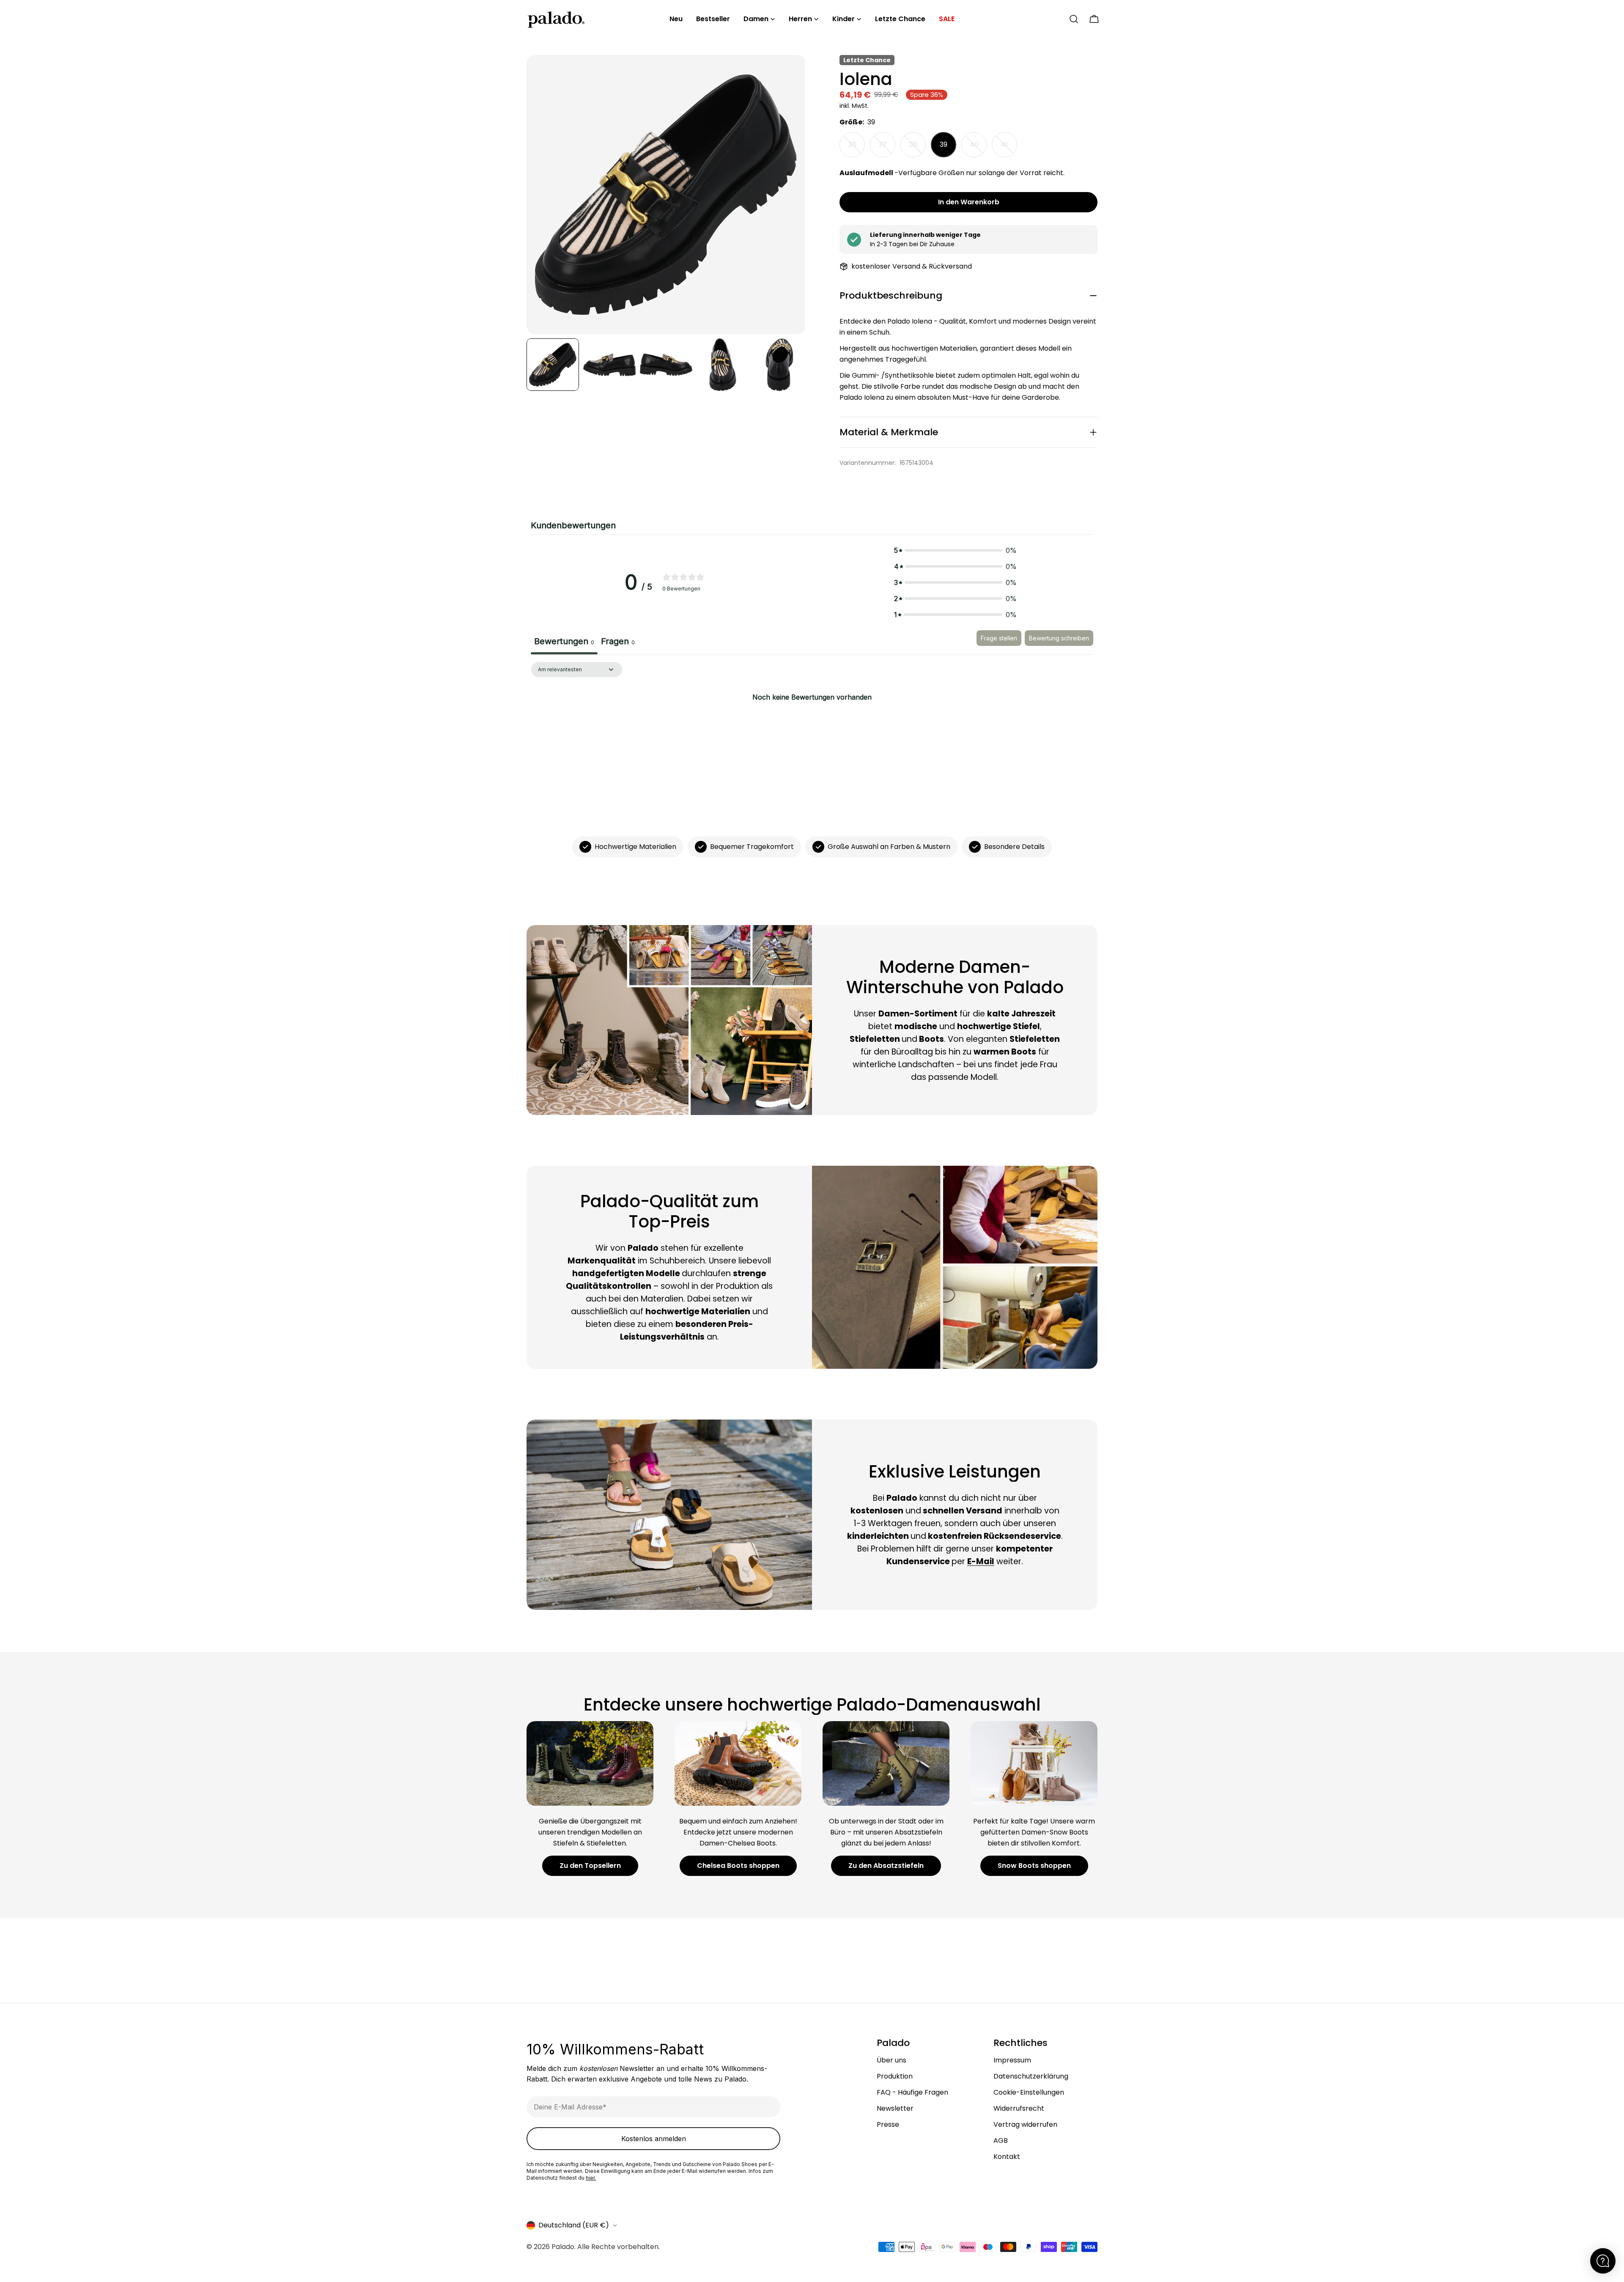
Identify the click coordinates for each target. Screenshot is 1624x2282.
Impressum (1012, 2060)
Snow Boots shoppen (1034, 1866)
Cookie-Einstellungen (1029, 2092)
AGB (1001, 2141)
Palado (563, 2247)
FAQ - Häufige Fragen (912, 2092)
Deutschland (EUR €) (574, 2225)
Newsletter (895, 2108)
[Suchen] (1074, 19)
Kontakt (1007, 2157)
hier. (591, 2178)
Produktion (895, 2076)
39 (944, 144)
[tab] (618, 643)
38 (918, 148)
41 (1009, 148)
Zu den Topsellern (590, 1866)
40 (978, 148)
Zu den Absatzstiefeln (886, 1866)
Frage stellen (999, 638)
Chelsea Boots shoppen (738, 1866)
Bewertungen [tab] (564, 641)
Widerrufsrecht (1019, 2108)
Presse (888, 2124)
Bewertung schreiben (1059, 638)
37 (887, 148)
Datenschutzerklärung (1031, 2076)
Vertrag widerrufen (1025, 2124)
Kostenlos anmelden (654, 2139)
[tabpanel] (812, 726)
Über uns (892, 2060)
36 (857, 148)
